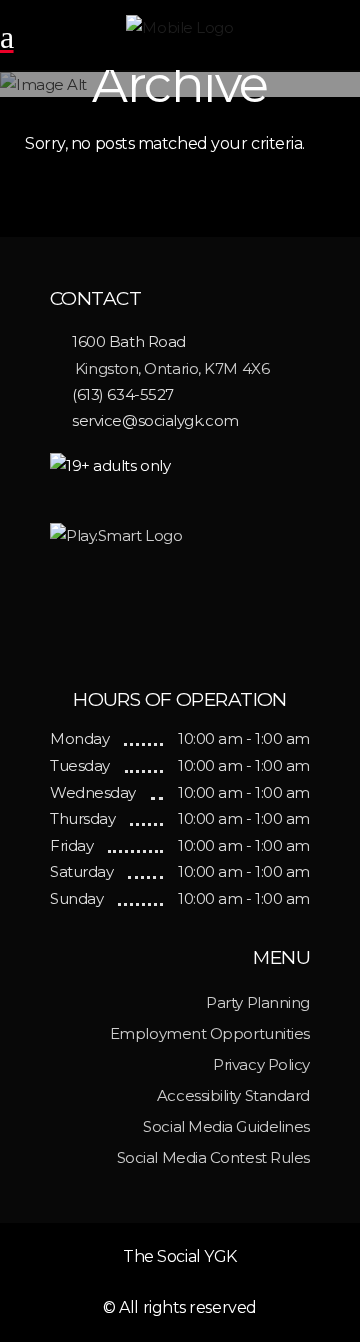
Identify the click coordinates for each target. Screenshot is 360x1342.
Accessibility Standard (233, 1095)
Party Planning (258, 1002)
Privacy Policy (261, 1064)
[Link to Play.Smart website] (180, 590)
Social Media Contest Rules (213, 1157)
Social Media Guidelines (226, 1126)
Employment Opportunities (210, 1033)
